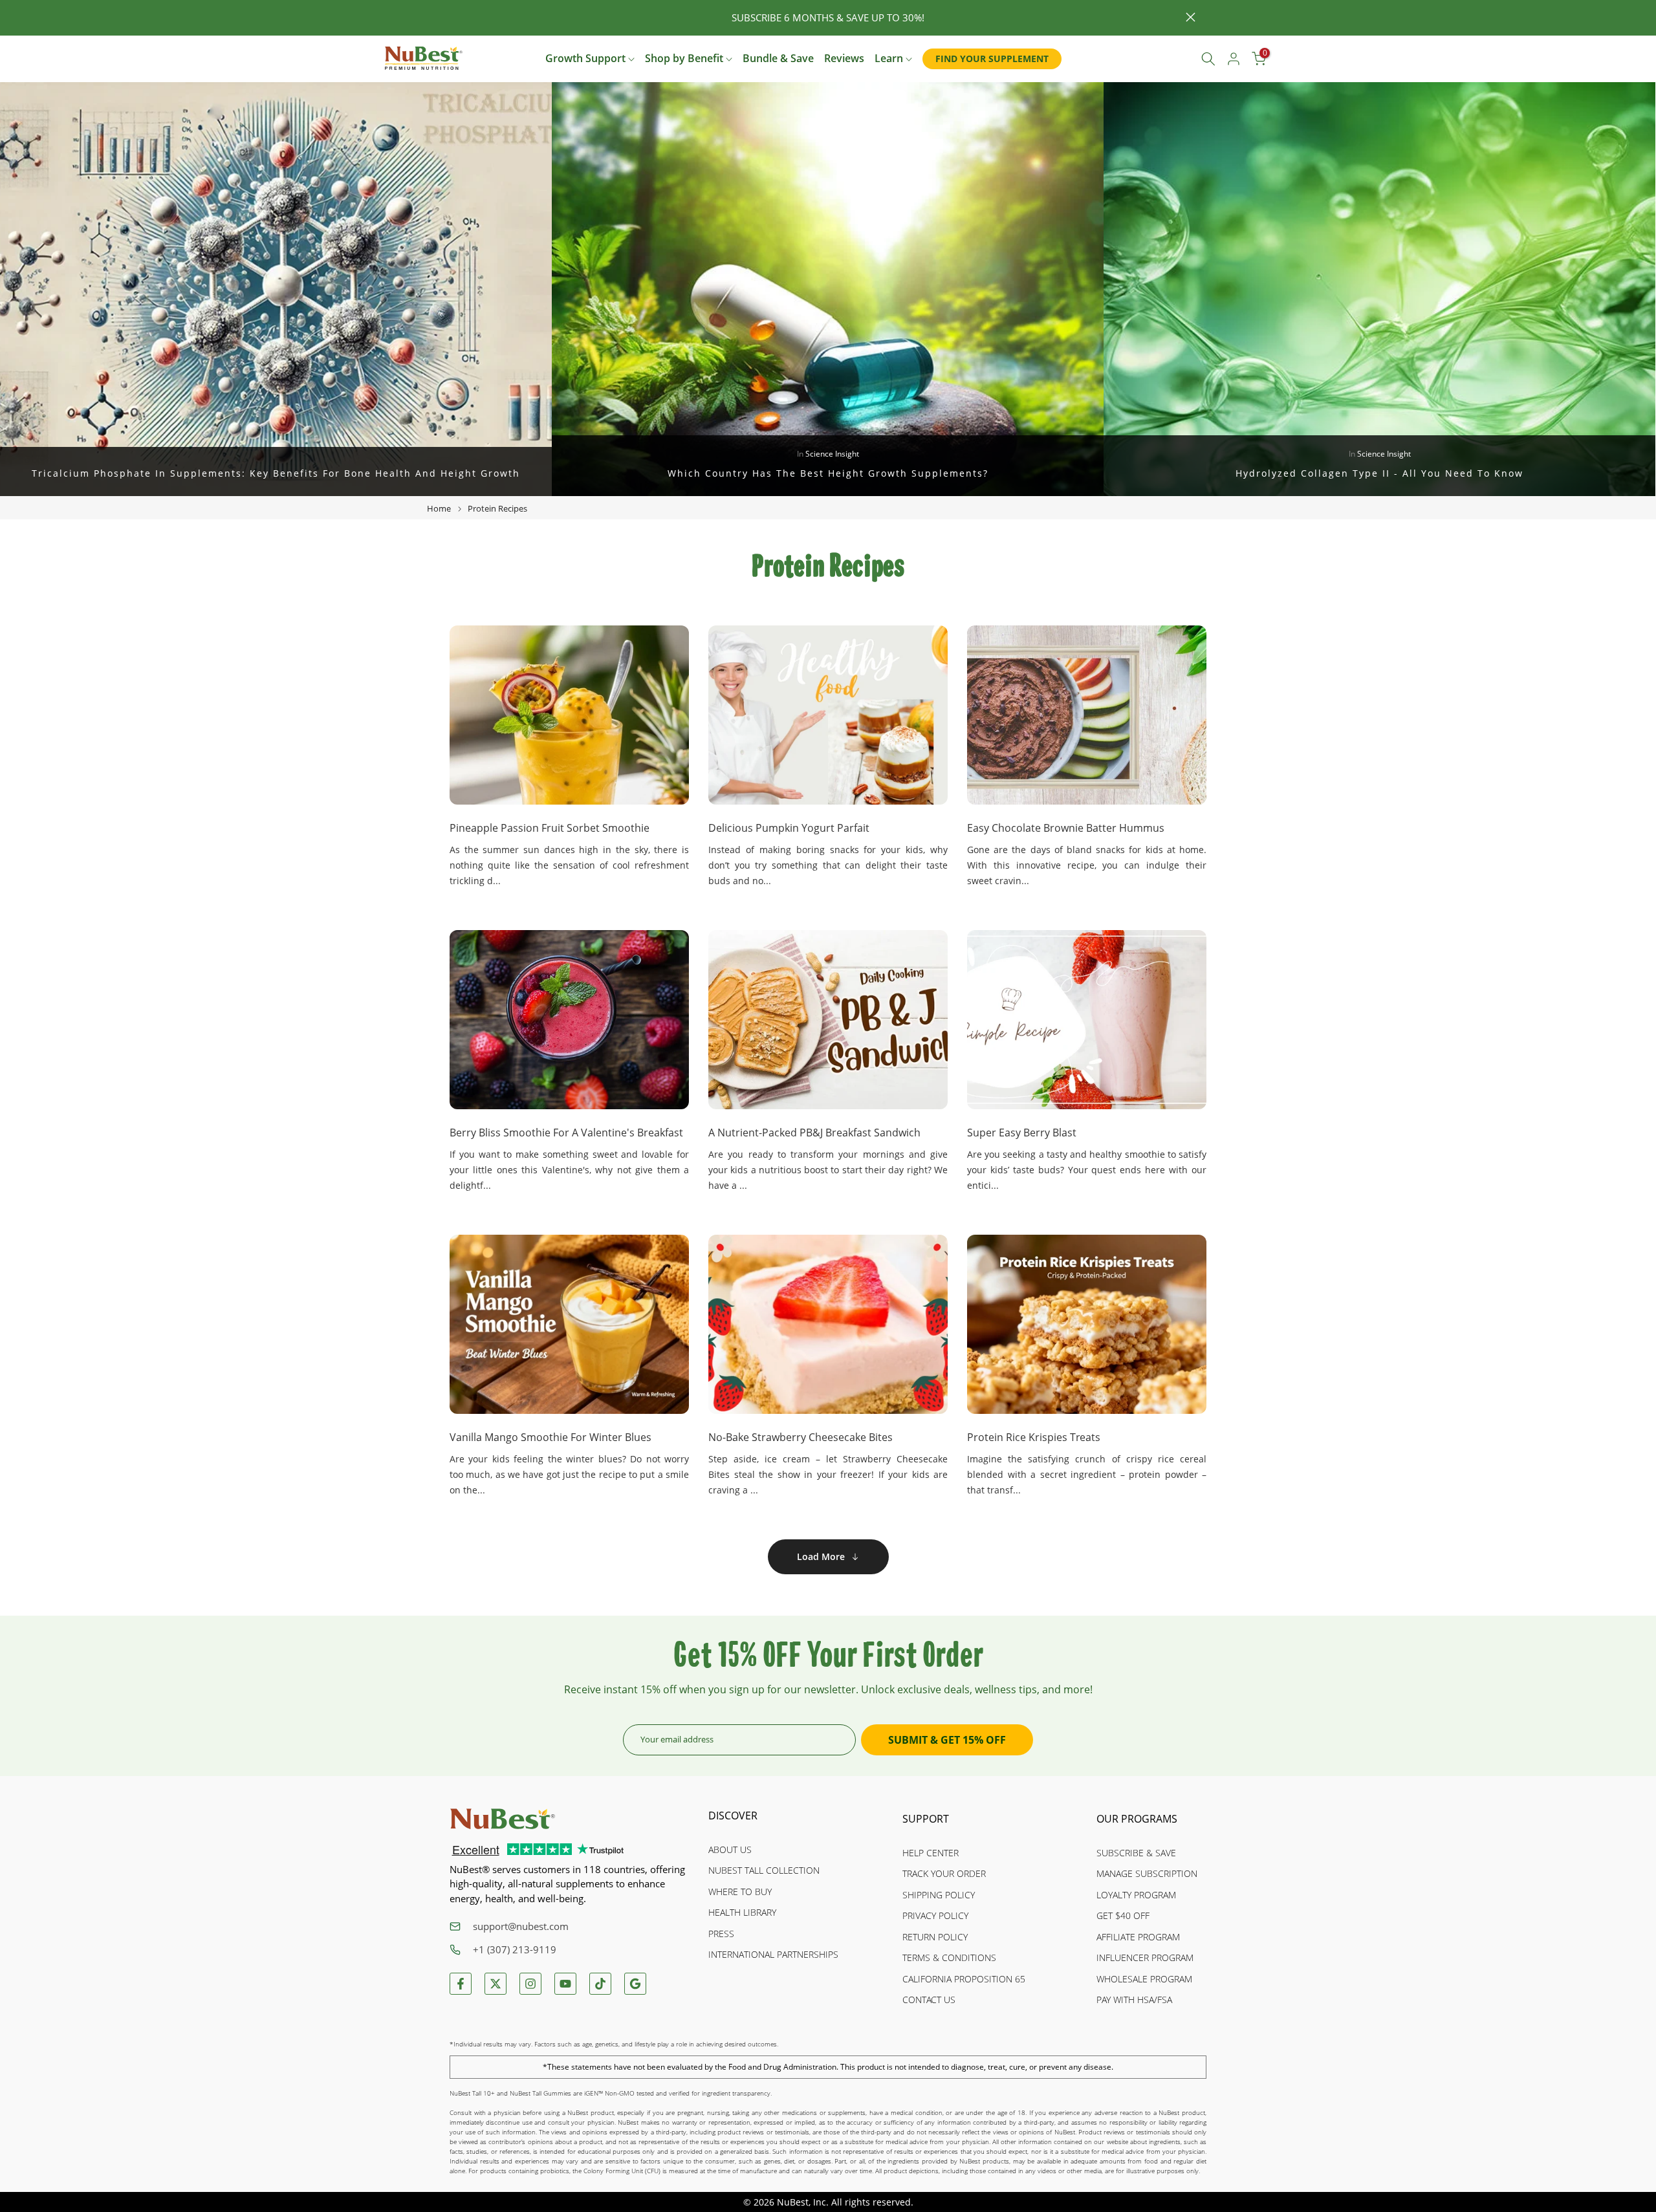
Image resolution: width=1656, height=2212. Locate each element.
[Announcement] (828, 18)
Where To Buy (740, 1892)
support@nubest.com (521, 1926)
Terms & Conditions (949, 1957)
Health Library (742, 1912)
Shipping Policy (939, 1895)
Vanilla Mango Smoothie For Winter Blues (550, 1437)
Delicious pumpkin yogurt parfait (789, 828)
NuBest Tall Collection (764, 1870)
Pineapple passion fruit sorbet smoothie (550, 828)
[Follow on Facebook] (461, 1984)
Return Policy (935, 1937)
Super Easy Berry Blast (1022, 1133)
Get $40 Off (1123, 1915)
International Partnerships (773, 1954)
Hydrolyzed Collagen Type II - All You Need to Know (1379, 473)
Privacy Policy (935, 1915)
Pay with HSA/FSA (1134, 2000)
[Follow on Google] (635, 1984)
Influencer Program (1145, 1957)
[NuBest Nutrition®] (424, 58)
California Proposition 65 (964, 1979)
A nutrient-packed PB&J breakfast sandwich (814, 1133)
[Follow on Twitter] (496, 1984)
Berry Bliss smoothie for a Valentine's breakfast (566, 1133)
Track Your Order (944, 1873)
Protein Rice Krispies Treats (1034, 1437)
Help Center (931, 1853)
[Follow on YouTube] (565, 1984)
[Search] (1208, 59)
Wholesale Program (1144, 1979)
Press (721, 1934)
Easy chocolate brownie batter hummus (1066, 828)
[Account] (1234, 59)
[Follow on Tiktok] (600, 1984)
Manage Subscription (1147, 1873)
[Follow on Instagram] (530, 1984)
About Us (730, 1849)
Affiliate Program (1138, 1937)
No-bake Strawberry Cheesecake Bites (801, 1437)
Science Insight (832, 454)
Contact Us (929, 2000)
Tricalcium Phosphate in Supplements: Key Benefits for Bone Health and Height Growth (276, 473)
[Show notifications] (1179, 59)
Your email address (677, 1739)
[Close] (465, 18)
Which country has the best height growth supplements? (828, 473)
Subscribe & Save (1136, 1853)
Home (439, 508)
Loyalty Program (1136, 1895)
